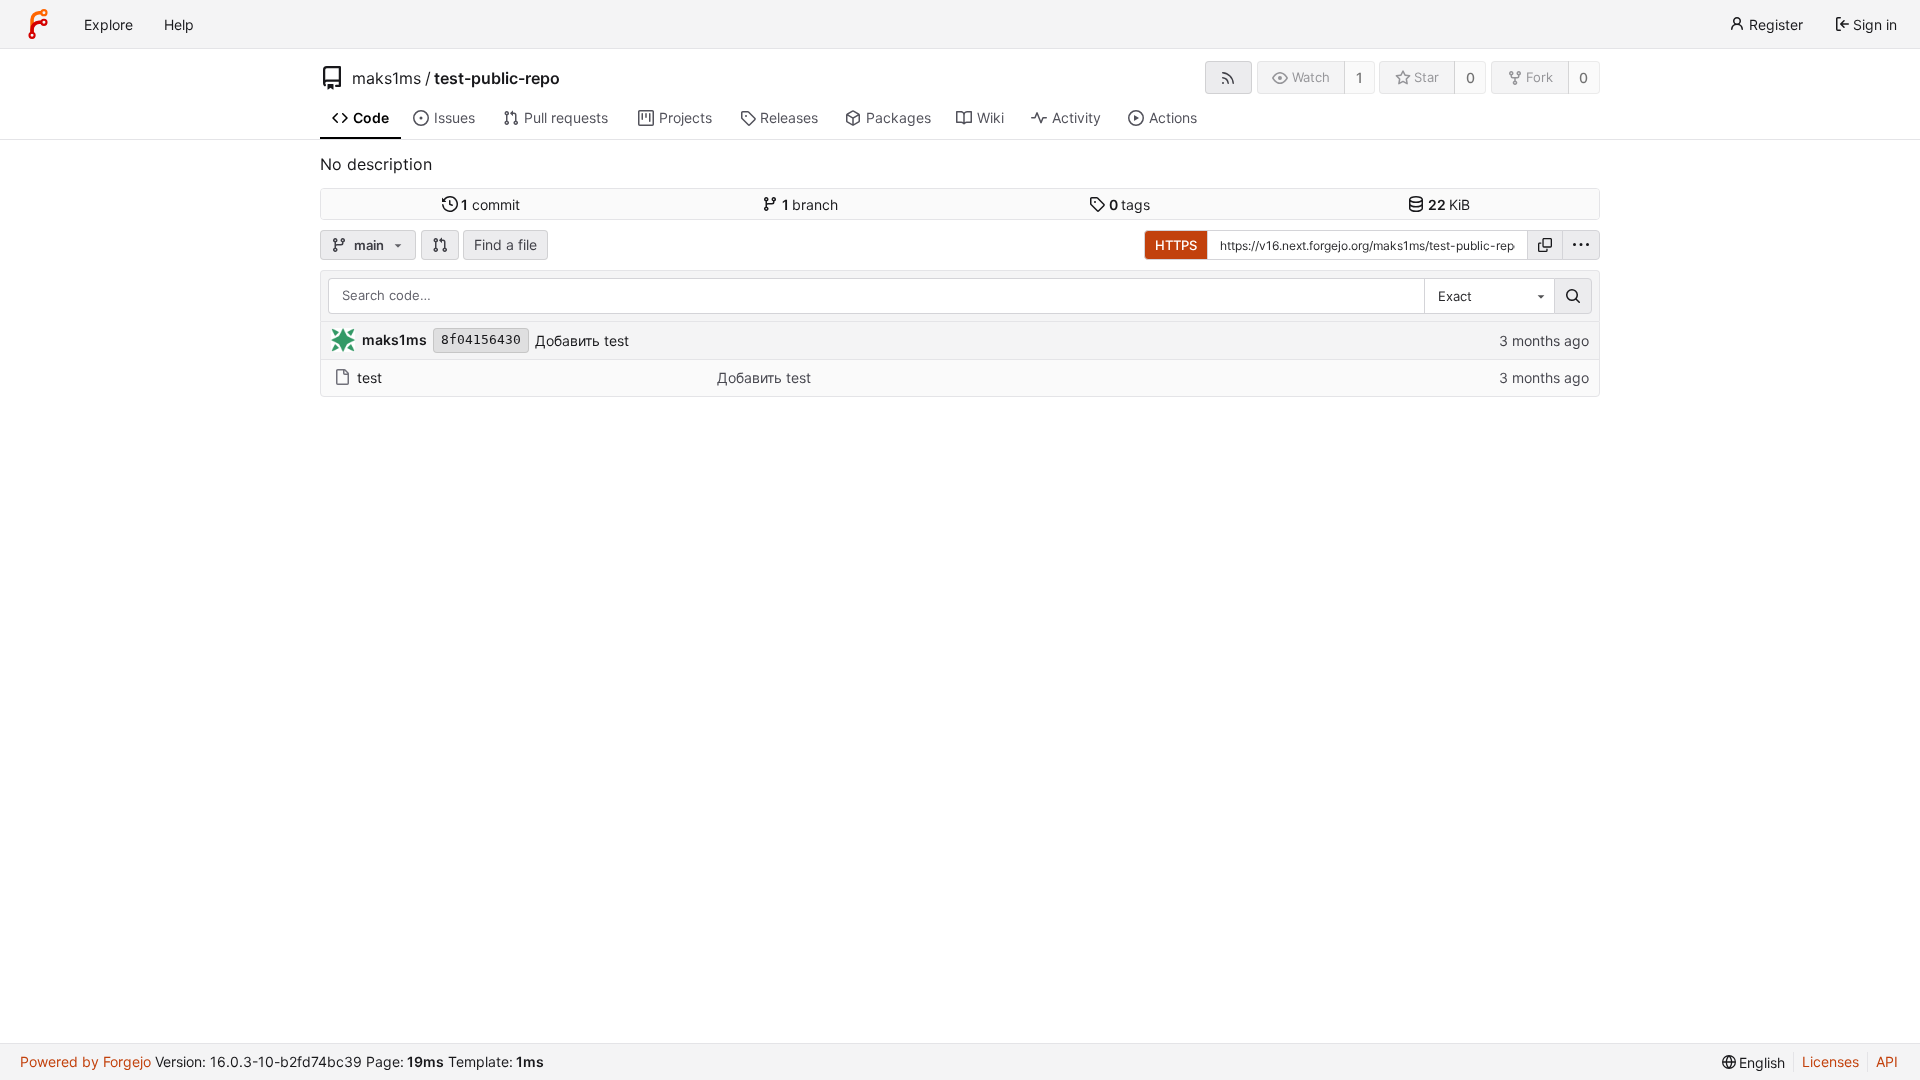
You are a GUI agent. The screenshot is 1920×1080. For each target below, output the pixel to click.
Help (179, 24)
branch (810, 204)
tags (1130, 204)
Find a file (505, 244)
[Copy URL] (1545, 245)
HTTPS (1176, 245)
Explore (108, 24)
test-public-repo (497, 78)
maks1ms (386, 78)
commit (490, 204)
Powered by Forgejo (85, 1061)
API (1887, 1061)
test (369, 377)
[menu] (1581, 245)
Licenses (1830, 1061)
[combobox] (1489, 296)
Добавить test (582, 340)
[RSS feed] (1228, 77)
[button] (440, 245)
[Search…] (1573, 296)
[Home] (38, 24)
